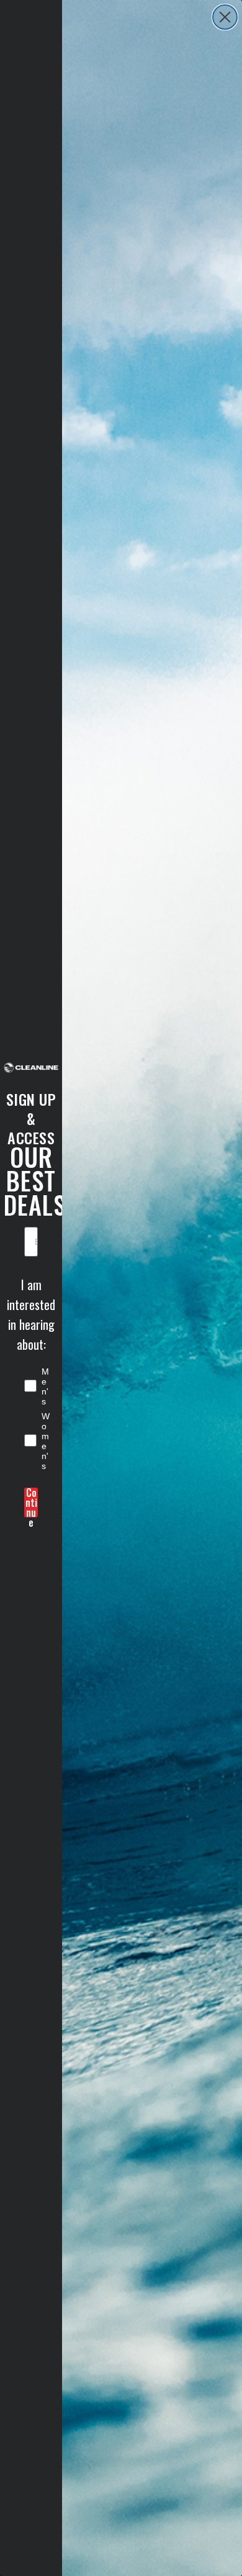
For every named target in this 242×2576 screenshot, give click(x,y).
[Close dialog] (225, 17)
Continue (31, 1503)
